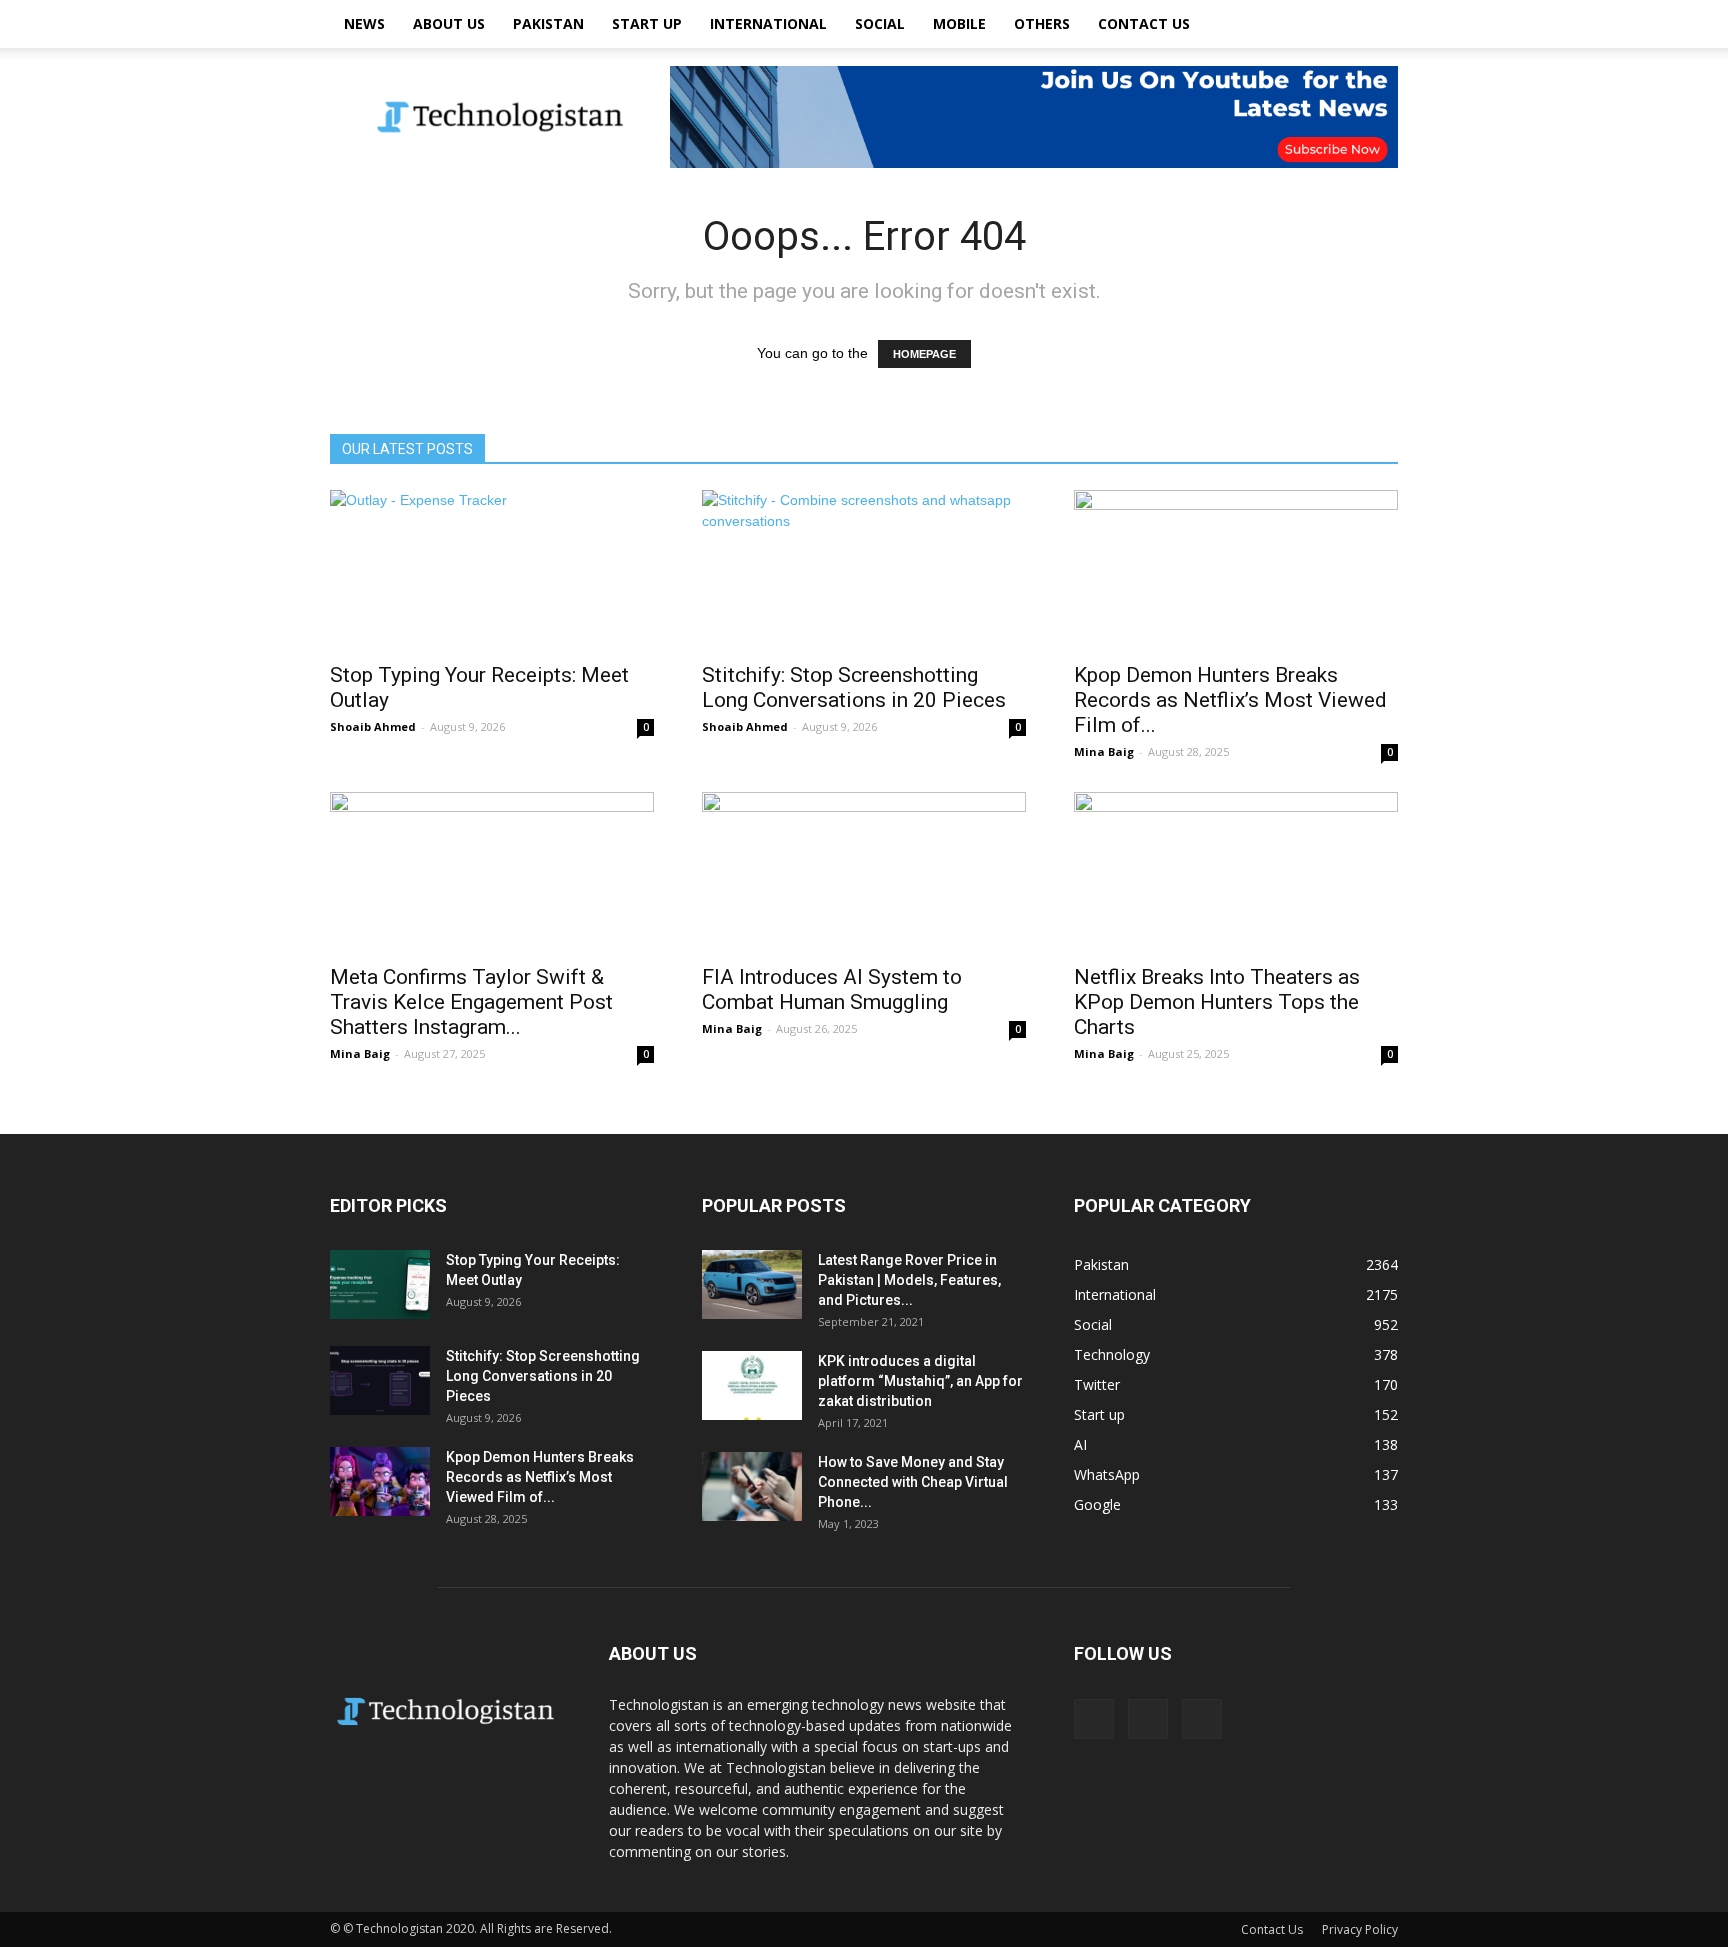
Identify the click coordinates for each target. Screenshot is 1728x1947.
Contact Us (1144, 23)
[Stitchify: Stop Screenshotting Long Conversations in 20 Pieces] (864, 570)
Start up (647, 23)
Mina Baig (1104, 751)
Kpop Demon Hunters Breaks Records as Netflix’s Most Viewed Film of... (1230, 700)
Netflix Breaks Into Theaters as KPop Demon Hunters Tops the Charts (1217, 1002)
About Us (449, 23)
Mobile (959, 23)
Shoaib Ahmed (373, 726)
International (768, 23)
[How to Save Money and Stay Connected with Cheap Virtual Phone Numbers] (752, 1486)
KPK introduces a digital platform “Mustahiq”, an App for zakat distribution (920, 1381)
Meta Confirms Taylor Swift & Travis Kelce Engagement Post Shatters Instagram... (471, 1002)
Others (1042, 23)
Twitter (1097, 1384)
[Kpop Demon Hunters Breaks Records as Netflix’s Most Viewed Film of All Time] (1236, 570)
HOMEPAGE (924, 354)
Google (1097, 1504)
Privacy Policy (1360, 1929)
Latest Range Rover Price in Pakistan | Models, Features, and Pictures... (909, 1280)
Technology (1112, 1354)
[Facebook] (1094, 1719)
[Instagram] (1148, 1719)
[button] (1374, 24)
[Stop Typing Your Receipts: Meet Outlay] (492, 570)
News (364, 23)
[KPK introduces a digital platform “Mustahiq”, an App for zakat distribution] (752, 1385)
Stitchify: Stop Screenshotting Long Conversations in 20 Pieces (854, 687)
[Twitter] (1202, 1719)
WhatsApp (1107, 1474)
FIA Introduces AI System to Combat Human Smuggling (832, 989)
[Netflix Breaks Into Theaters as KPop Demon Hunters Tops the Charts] (1236, 872)
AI (1080, 1444)
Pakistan (548, 23)
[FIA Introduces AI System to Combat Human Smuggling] (864, 872)
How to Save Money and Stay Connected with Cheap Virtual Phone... (913, 1482)
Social (880, 23)
